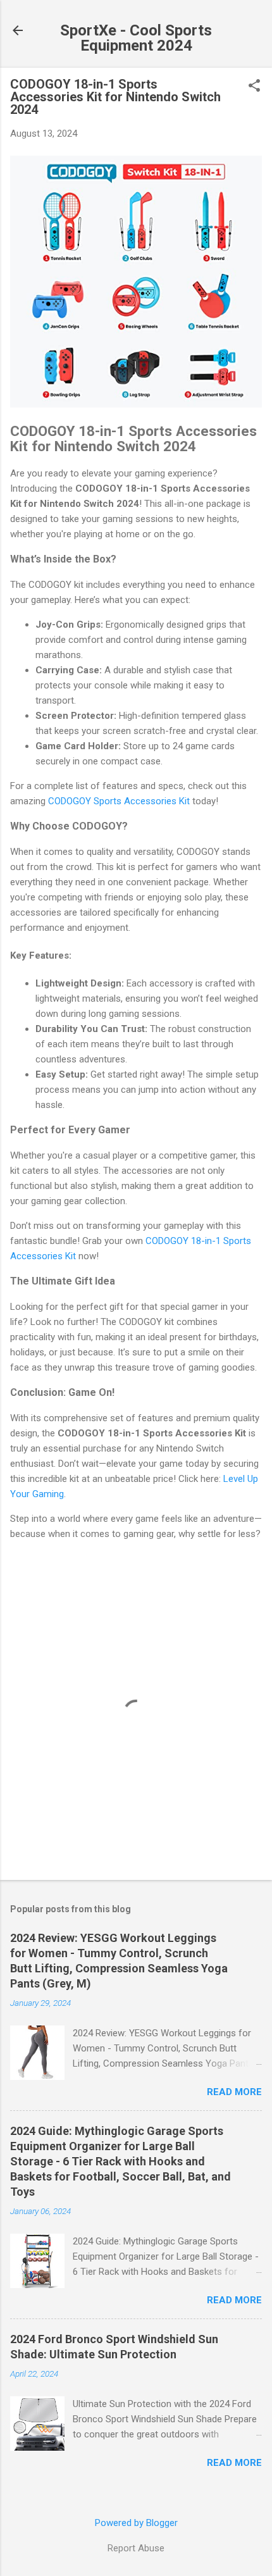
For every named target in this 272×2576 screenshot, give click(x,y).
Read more (234, 2092)
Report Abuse (136, 2548)
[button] (254, 87)
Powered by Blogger (136, 2523)
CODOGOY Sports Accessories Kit (119, 801)
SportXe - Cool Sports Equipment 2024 (136, 38)
